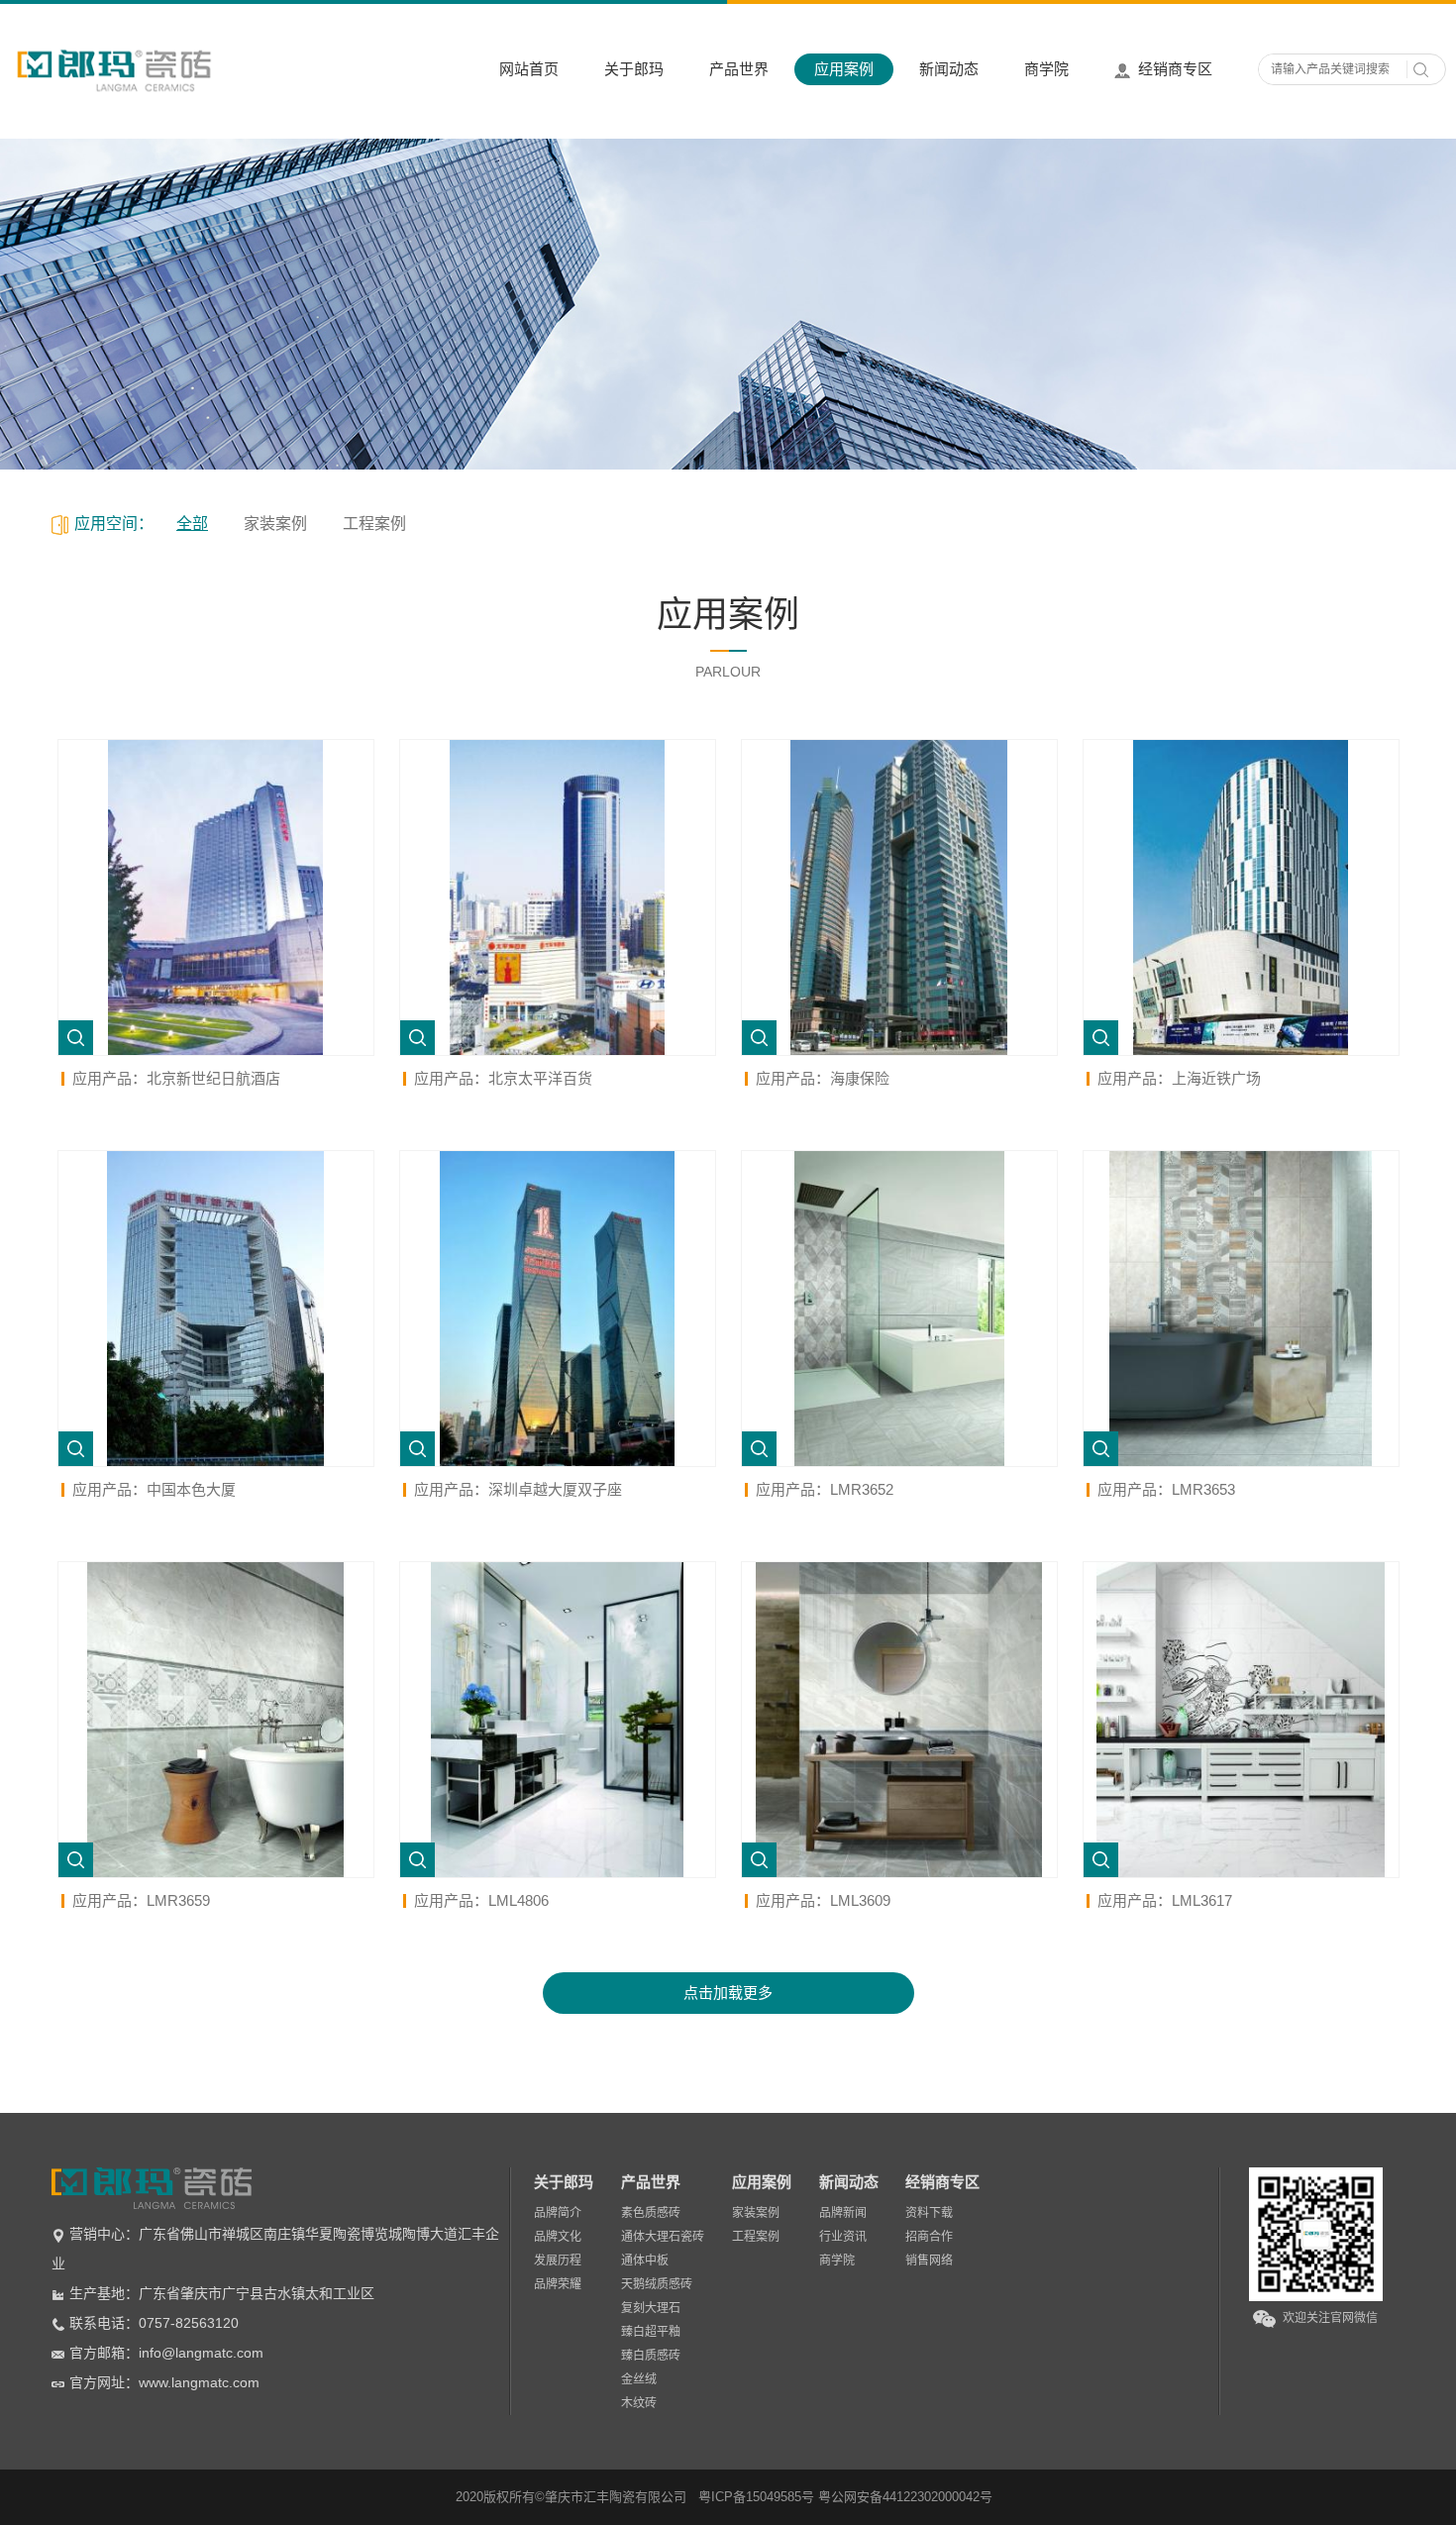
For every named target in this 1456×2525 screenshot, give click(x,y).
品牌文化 (558, 2237)
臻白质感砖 (651, 2356)
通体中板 (645, 2261)
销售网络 (929, 2261)
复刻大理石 (651, 2308)
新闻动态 (949, 69)
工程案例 (374, 524)
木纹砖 (639, 2403)
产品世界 (739, 69)
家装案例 (275, 524)
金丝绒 (639, 2379)
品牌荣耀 (558, 2284)
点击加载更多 (728, 1993)
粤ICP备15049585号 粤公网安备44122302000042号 (845, 2497)
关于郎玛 (634, 69)
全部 (192, 524)
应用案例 (844, 69)
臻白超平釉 (651, 2332)
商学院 (1046, 69)
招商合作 (929, 2237)
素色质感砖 (651, 2213)
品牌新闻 (843, 2213)
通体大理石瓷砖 (663, 2237)
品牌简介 (558, 2213)
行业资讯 (843, 2237)
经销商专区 (1175, 69)
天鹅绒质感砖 (657, 2284)
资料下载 (929, 2213)
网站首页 (529, 69)
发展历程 (558, 2261)
